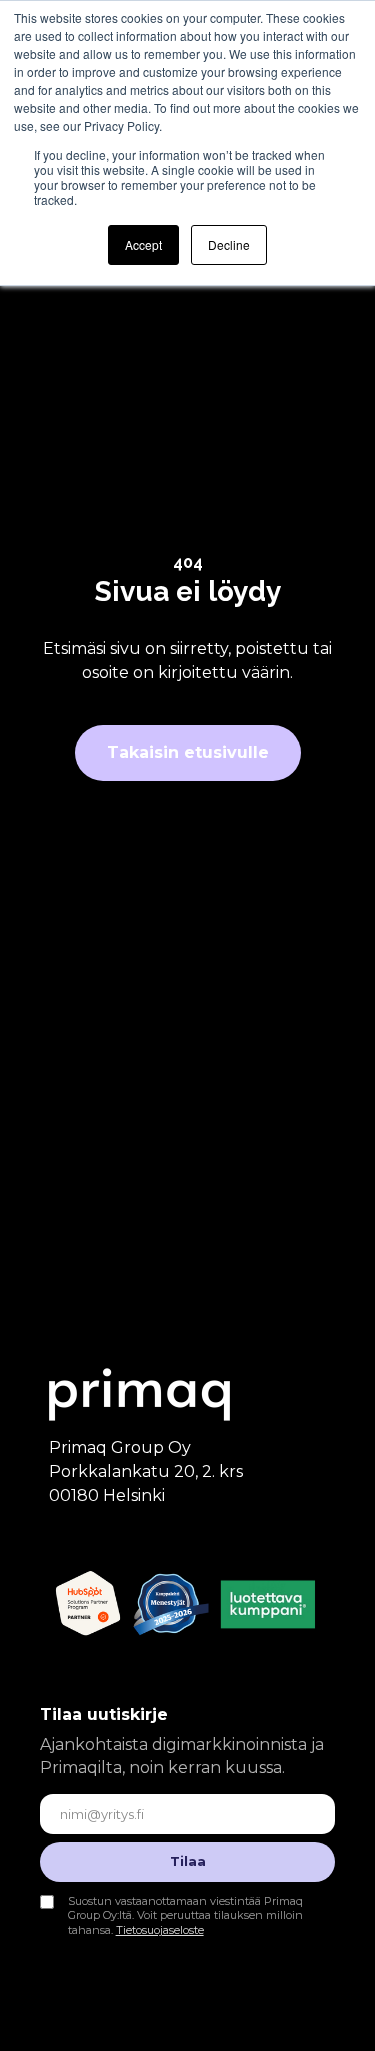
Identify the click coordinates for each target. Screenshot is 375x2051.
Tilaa (188, 1861)
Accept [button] (143, 244)
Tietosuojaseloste (160, 1930)
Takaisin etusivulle (188, 752)
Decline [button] (229, 244)
